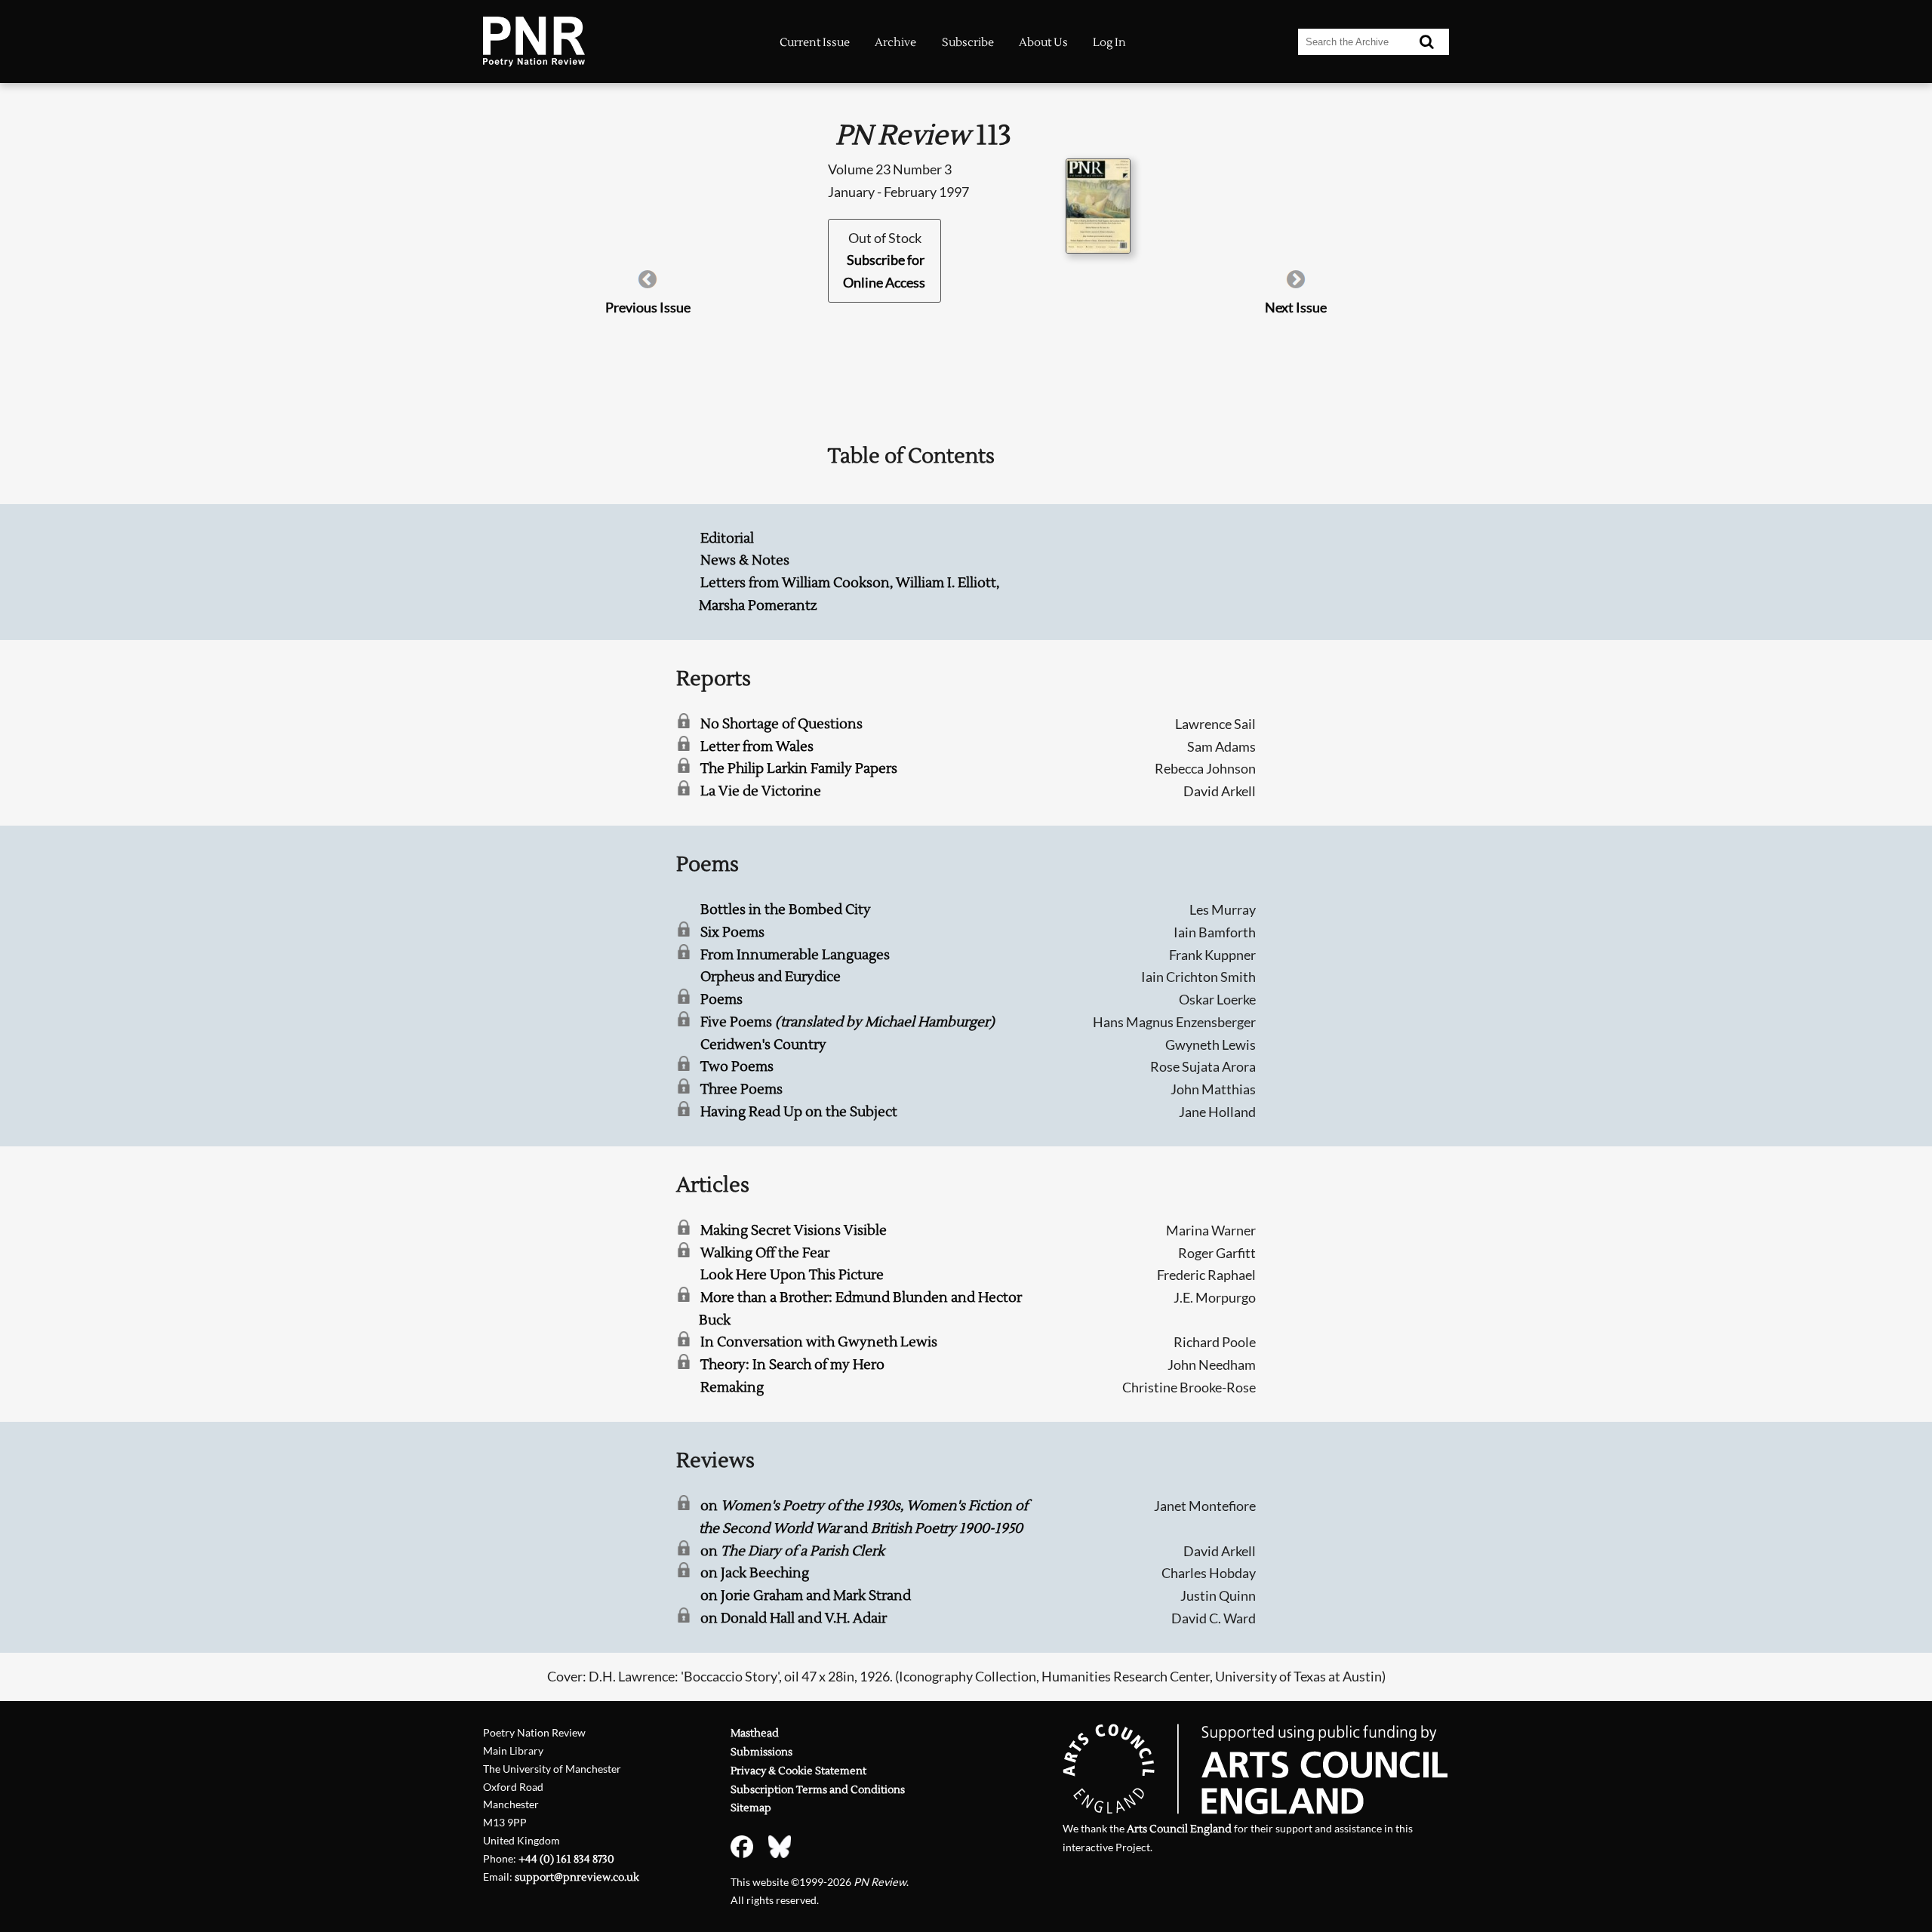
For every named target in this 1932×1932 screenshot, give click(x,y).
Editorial (727, 538)
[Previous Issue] (648, 285)
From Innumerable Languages (795, 955)
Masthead (755, 1733)
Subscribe (968, 42)
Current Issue (815, 42)
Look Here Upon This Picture (792, 1275)
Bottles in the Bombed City (786, 910)
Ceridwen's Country (763, 1045)
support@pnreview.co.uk (577, 1877)
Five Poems (848, 1022)
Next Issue (1296, 307)
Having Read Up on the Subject (799, 1112)
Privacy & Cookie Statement (798, 1771)
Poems (721, 1000)
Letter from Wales (757, 747)
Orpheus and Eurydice (771, 977)
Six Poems (732, 932)
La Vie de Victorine (761, 791)
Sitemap (751, 1808)
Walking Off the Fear (765, 1253)
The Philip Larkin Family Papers (799, 769)
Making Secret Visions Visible (794, 1231)
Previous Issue (648, 307)
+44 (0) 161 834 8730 (566, 1859)
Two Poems (737, 1067)
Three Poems (741, 1089)
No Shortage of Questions (781, 724)
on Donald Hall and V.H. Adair (794, 1618)
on (792, 1551)
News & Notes (745, 560)
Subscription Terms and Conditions (818, 1790)
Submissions (761, 1752)
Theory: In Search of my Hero (792, 1365)
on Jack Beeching (755, 1573)
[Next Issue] (1296, 285)
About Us (1043, 42)
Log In (1109, 42)
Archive (895, 42)
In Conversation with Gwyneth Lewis (819, 1342)
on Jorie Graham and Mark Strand (806, 1596)
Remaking (732, 1387)
